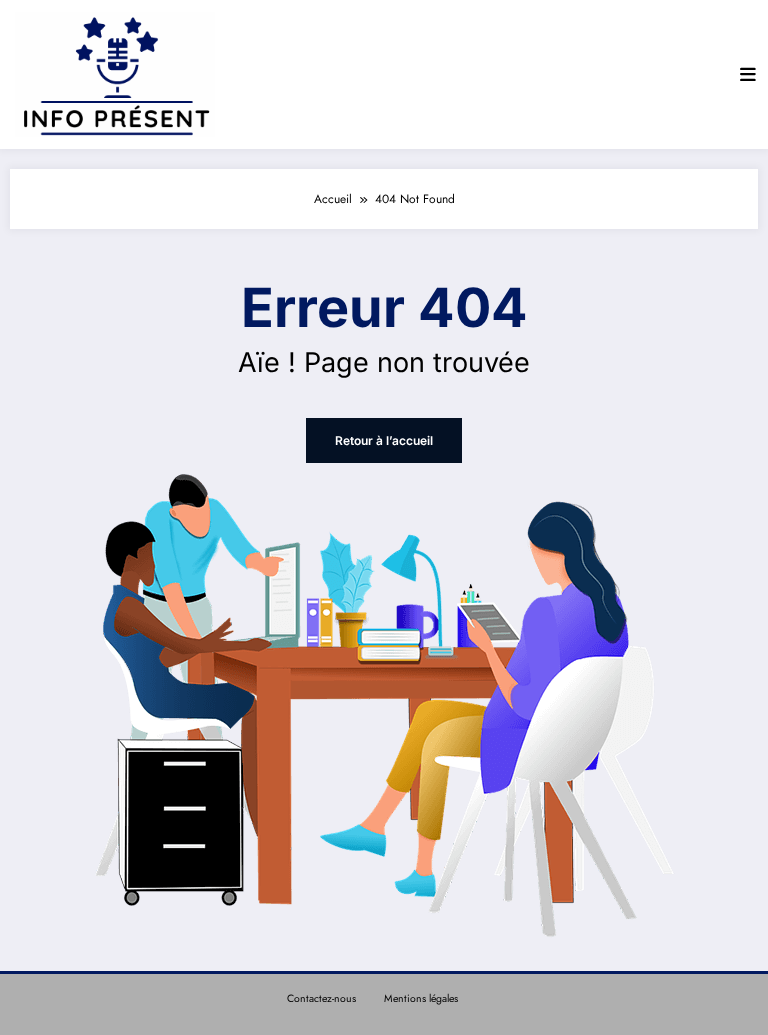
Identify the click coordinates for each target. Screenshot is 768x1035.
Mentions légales (421, 998)
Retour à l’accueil (384, 440)
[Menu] (748, 75)
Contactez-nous (321, 998)
